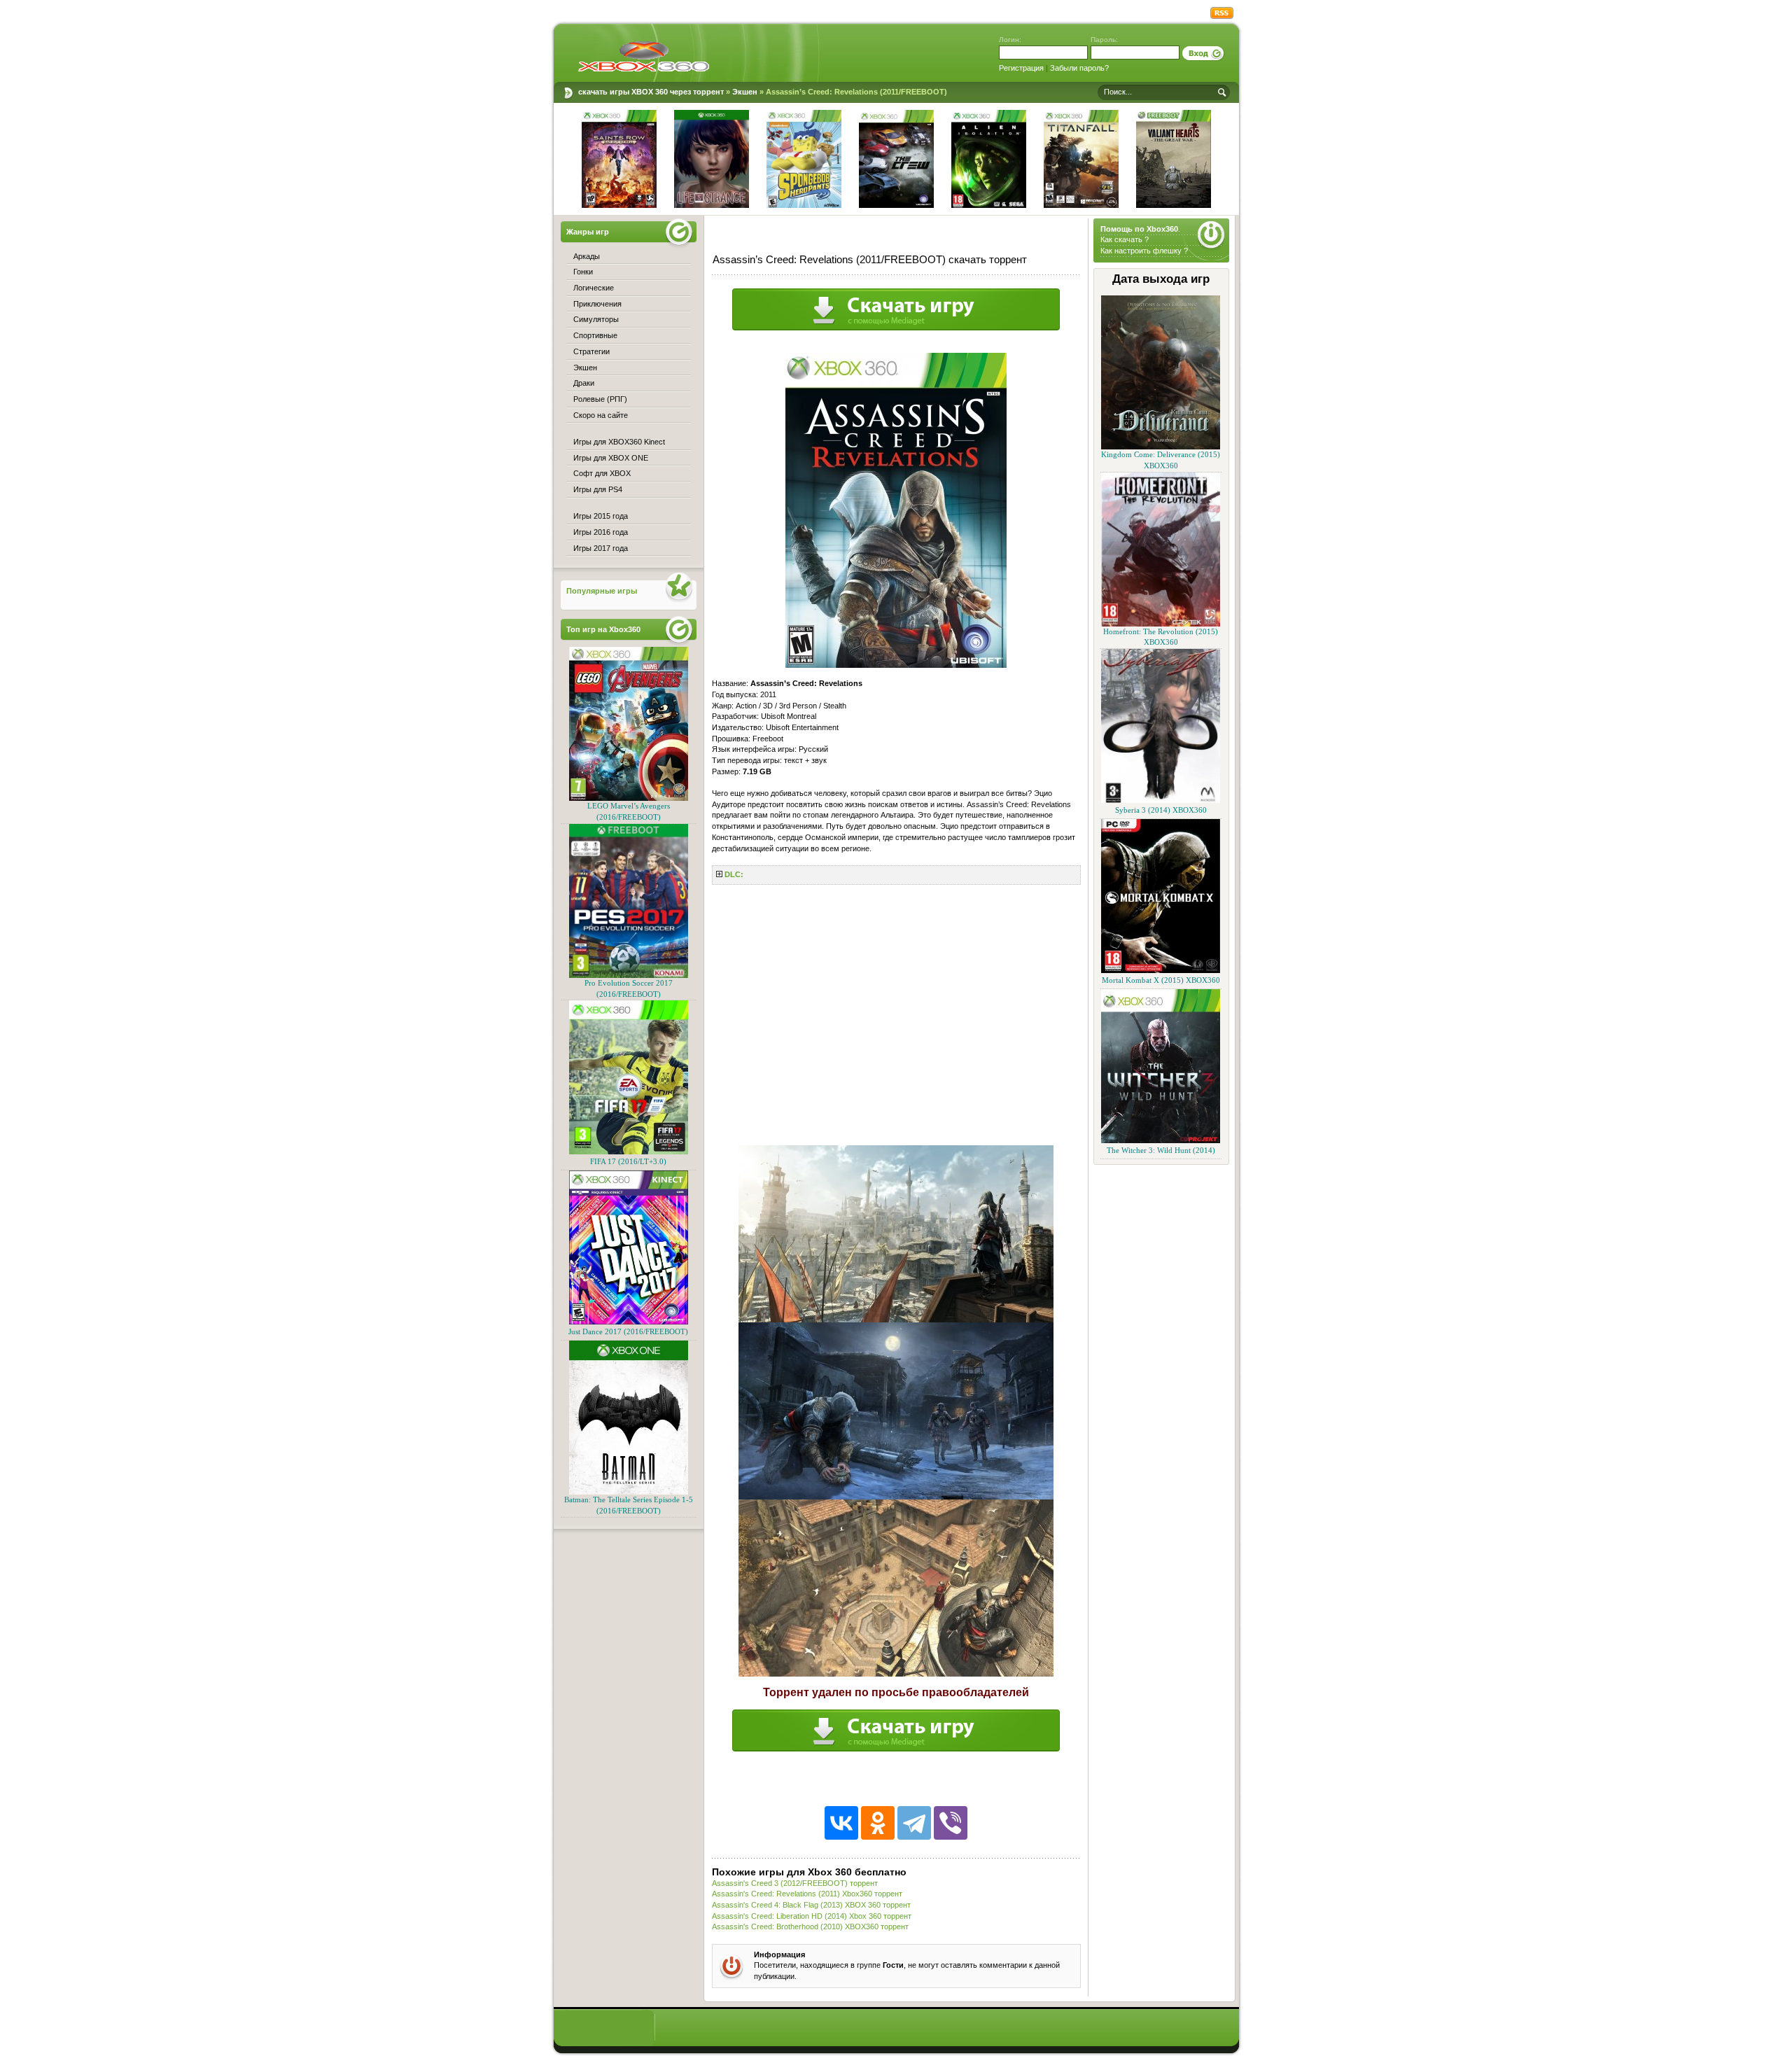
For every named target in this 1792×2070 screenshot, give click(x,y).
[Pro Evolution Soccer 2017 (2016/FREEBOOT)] (629, 975)
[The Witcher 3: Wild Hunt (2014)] (1161, 1141)
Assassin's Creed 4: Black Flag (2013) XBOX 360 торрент (811, 1905)
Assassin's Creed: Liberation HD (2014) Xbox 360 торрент (812, 1916)
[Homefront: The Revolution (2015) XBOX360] (1161, 624)
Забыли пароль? (1079, 68)
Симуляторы (596, 319)
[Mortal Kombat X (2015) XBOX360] (1161, 971)
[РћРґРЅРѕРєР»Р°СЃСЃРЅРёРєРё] (878, 1823)
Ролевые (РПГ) (600, 399)
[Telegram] (914, 1823)
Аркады (587, 256)
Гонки (583, 272)
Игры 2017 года (601, 548)
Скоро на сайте (601, 415)
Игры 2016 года (601, 532)
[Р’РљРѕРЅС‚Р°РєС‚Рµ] (841, 1823)
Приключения (597, 304)
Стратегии (591, 351)
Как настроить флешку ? (1144, 251)
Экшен (585, 368)
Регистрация (1021, 68)
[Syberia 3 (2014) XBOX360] (1161, 800)
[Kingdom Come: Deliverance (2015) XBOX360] (1161, 447)
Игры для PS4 (598, 489)
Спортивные (595, 335)
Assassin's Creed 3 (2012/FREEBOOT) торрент (795, 1883)
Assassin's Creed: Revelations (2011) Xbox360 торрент (807, 1894)
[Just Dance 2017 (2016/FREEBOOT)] (629, 1322)
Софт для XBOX (602, 473)
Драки (584, 383)
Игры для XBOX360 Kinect (619, 442)
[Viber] (951, 1823)
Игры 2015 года (601, 516)
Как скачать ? (1125, 239)
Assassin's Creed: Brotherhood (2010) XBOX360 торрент (810, 1926)
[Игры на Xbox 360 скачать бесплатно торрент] (644, 56)
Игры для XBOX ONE (611, 458)
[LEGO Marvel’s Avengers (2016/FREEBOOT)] (629, 798)
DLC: (734, 874)
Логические (594, 288)
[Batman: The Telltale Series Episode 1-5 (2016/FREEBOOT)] (629, 1492)
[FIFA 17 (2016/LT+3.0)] (629, 1152)
